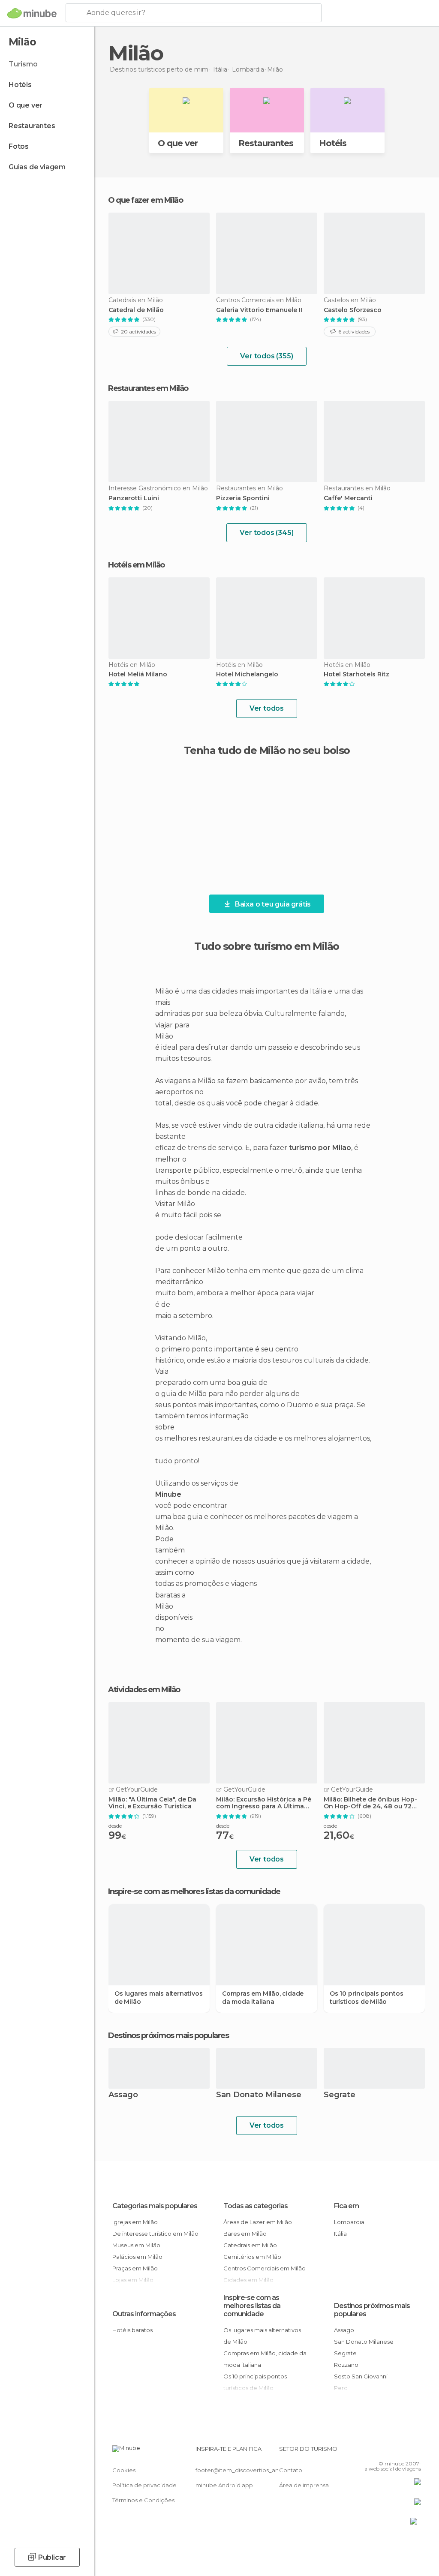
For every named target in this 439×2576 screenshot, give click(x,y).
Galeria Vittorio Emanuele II (259, 310)
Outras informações (144, 2314)
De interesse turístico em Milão (155, 2234)
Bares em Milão (245, 2234)
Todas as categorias (256, 2206)
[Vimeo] (404, 2451)
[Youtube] (415, 2451)
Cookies (124, 2470)
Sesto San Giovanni (361, 2376)
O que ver (26, 105)
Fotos (19, 146)
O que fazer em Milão (145, 200)
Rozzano (346, 2365)
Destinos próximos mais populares (168, 2036)
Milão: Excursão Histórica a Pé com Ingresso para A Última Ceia (264, 1803)
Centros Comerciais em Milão (265, 2268)
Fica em (346, 2206)
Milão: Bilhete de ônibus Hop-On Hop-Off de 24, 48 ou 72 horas (370, 1803)
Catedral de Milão (136, 310)
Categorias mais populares (155, 2206)
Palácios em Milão (137, 2257)
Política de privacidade (144, 2485)
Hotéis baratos (132, 2330)
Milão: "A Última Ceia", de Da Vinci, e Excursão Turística (152, 1803)
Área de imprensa (304, 2485)
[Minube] (32, 13)
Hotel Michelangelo (247, 674)
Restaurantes (32, 126)
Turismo (23, 64)
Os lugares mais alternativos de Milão (158, 1997)
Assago (123, 2095)
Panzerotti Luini (134, 498)
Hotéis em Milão (136, 565)
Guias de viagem (37, 167)
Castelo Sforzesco (353, 310)
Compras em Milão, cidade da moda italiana (263, 1997)
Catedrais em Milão (250, 2245)
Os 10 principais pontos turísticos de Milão (366, 1997)
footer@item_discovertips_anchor (244, 2470)
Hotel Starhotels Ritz (356, 674)
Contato (291, 2470)
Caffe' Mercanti (348, 498)
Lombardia (349, 2222)
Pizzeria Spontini (243, 498)
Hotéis (20, 85)
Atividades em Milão (144, 1690)
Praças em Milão (135, 2268)
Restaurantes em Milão (148, 388)
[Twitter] (393, 2451)
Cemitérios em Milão (252, 2257)
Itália (340, 2234)
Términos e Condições (143, 2500)
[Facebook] (382, 2451)
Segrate (340, 2095)
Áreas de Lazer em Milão (258, 2222)
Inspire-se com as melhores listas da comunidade (252, 2306)
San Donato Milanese (259, 2095)
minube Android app (224, 2485)
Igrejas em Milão (135, 2222)
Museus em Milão (136, 2245)
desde (115, 1826)
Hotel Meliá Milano (138, 674)
